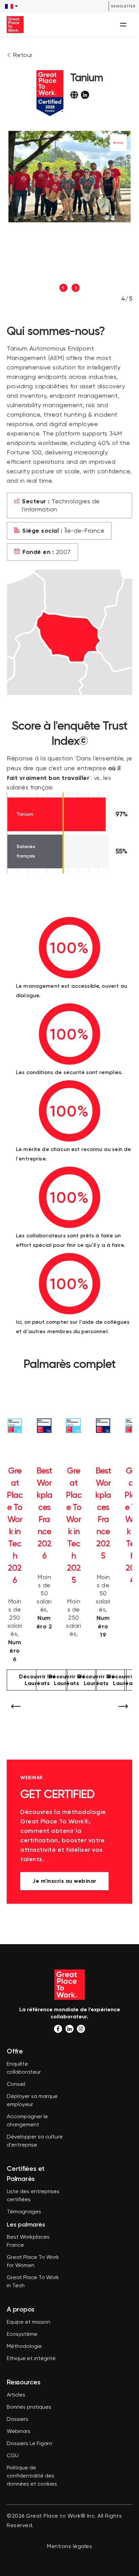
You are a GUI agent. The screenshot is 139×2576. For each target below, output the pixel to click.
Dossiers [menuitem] (18, 2419)
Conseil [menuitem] (16, 2084)
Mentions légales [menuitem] (69, 2547)
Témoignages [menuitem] (24, 2212)
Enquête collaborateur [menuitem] (24, 2068)
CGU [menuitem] (13, 2456)
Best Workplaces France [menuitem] (28, 2241)
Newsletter (123, 6)
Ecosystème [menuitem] (22, 2334)
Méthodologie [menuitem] (24, 2347)
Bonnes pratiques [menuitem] (29, 2407)
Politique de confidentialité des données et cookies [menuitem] (32, 2476)
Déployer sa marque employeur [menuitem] (32, 2101)
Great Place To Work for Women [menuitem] (33, 2262)
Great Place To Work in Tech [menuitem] (33, 2282)
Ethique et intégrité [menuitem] (31, 2359)
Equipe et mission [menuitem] (29, 2322)
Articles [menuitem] (16, 2395)
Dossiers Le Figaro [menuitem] (30, 2444)
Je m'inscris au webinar (64, 1881)
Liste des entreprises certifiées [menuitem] (33, 2196)
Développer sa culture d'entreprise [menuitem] (35, 2141)
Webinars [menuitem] (19, 2432)
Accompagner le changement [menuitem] (27, 2121)
